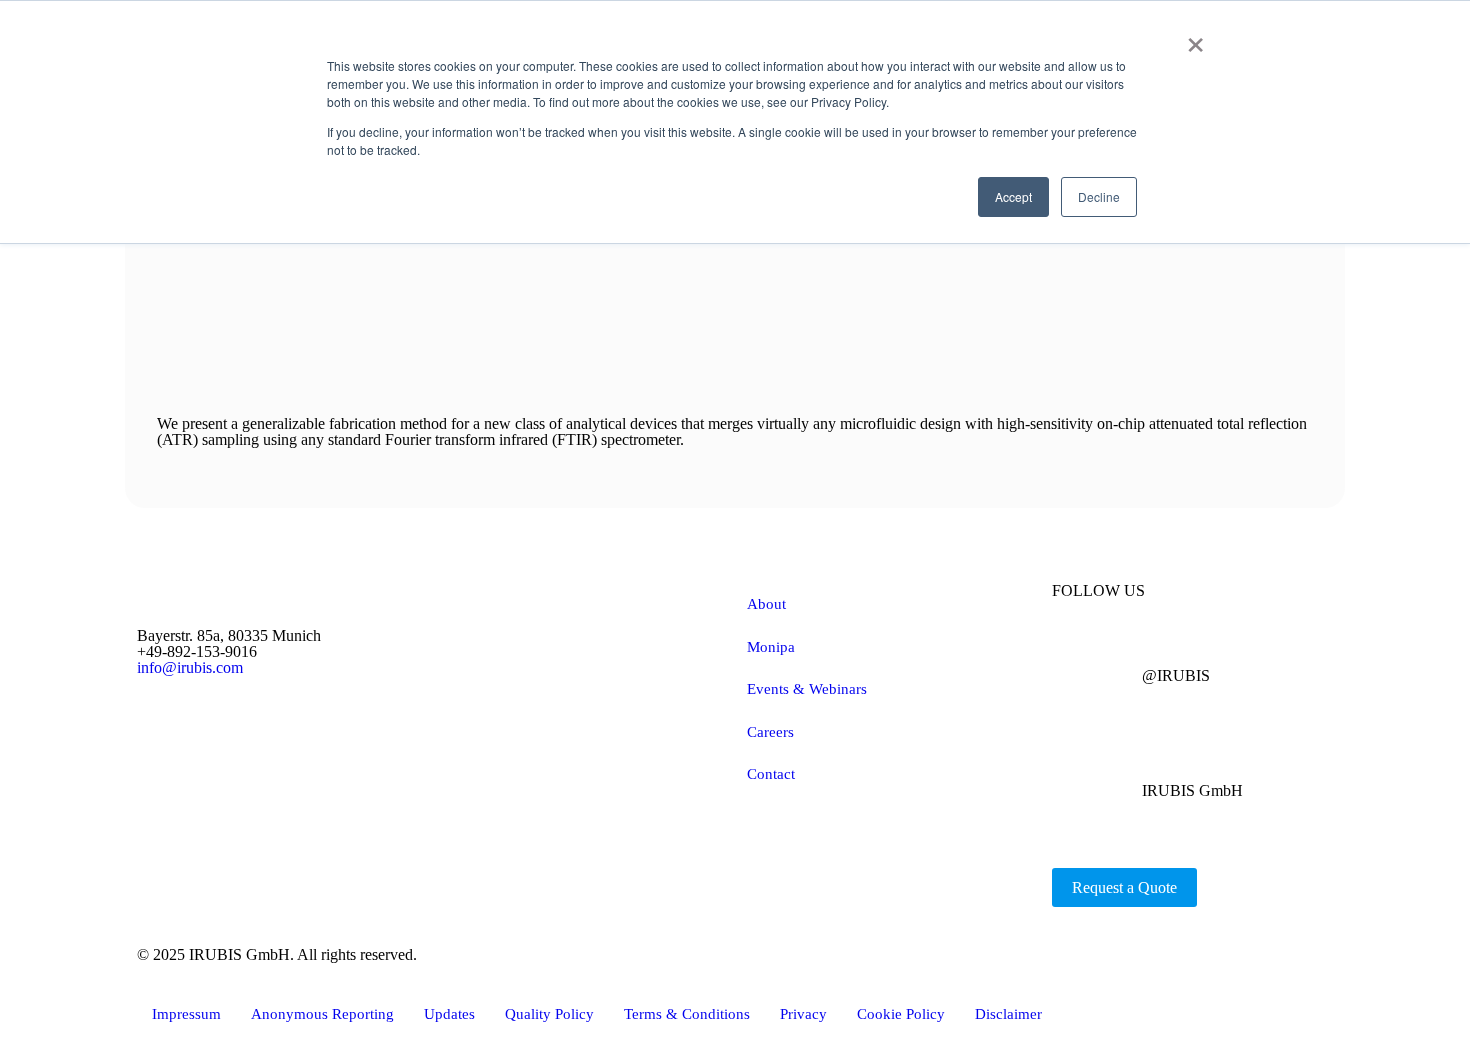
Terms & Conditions (687, 1014)
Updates (449, 1014)
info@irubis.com (190, 667)
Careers (770, 732)
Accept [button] (1013, 196)
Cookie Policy (901, 1014)
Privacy (803, 1014)
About (766, 604)
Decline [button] (1099, 196)
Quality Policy (549, 1014)
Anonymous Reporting (322, 1014)
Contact (771, 774)
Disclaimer (1008, 1014)
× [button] (1195, 38)
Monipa (771, 647)
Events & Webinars (807, 689)
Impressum (186, 1014)
